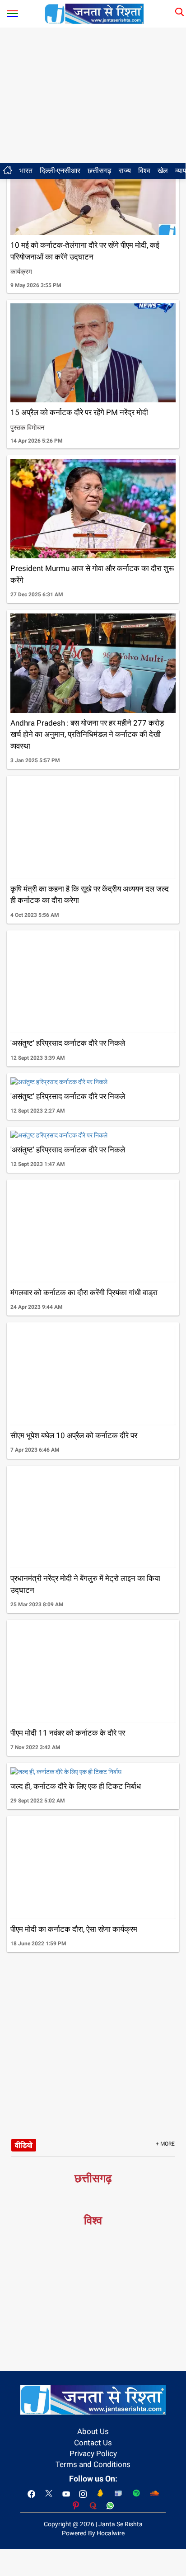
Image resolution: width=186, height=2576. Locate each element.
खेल (163, 171)
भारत (26, 171)
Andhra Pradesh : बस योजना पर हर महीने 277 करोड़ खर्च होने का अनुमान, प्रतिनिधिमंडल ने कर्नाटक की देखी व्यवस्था (87, 734)
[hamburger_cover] (12, 12)
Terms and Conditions (93, 2464)
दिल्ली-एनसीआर (60, 171)
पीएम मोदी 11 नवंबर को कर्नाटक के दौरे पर (68, 1733)
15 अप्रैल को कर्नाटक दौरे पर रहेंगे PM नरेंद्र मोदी (79, 412)
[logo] (94, 13)
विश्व (144, 171)
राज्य (125, 171)
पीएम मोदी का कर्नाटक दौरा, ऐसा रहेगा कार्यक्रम (74, 1929)
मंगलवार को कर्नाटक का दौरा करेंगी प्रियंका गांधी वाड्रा (84, 1293)
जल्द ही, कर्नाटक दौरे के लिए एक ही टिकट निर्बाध (76, 1786)
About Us (93, 2431)
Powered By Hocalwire (93, 2533)
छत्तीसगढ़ (100, 171)
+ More (165, 2144)
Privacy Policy (93, 2453)
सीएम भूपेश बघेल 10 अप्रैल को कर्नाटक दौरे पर (74, 1435)
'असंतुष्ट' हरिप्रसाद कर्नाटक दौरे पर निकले (68, 1043)
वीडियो (24, 2145)
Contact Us (93, 2443)
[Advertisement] (93, 95)
